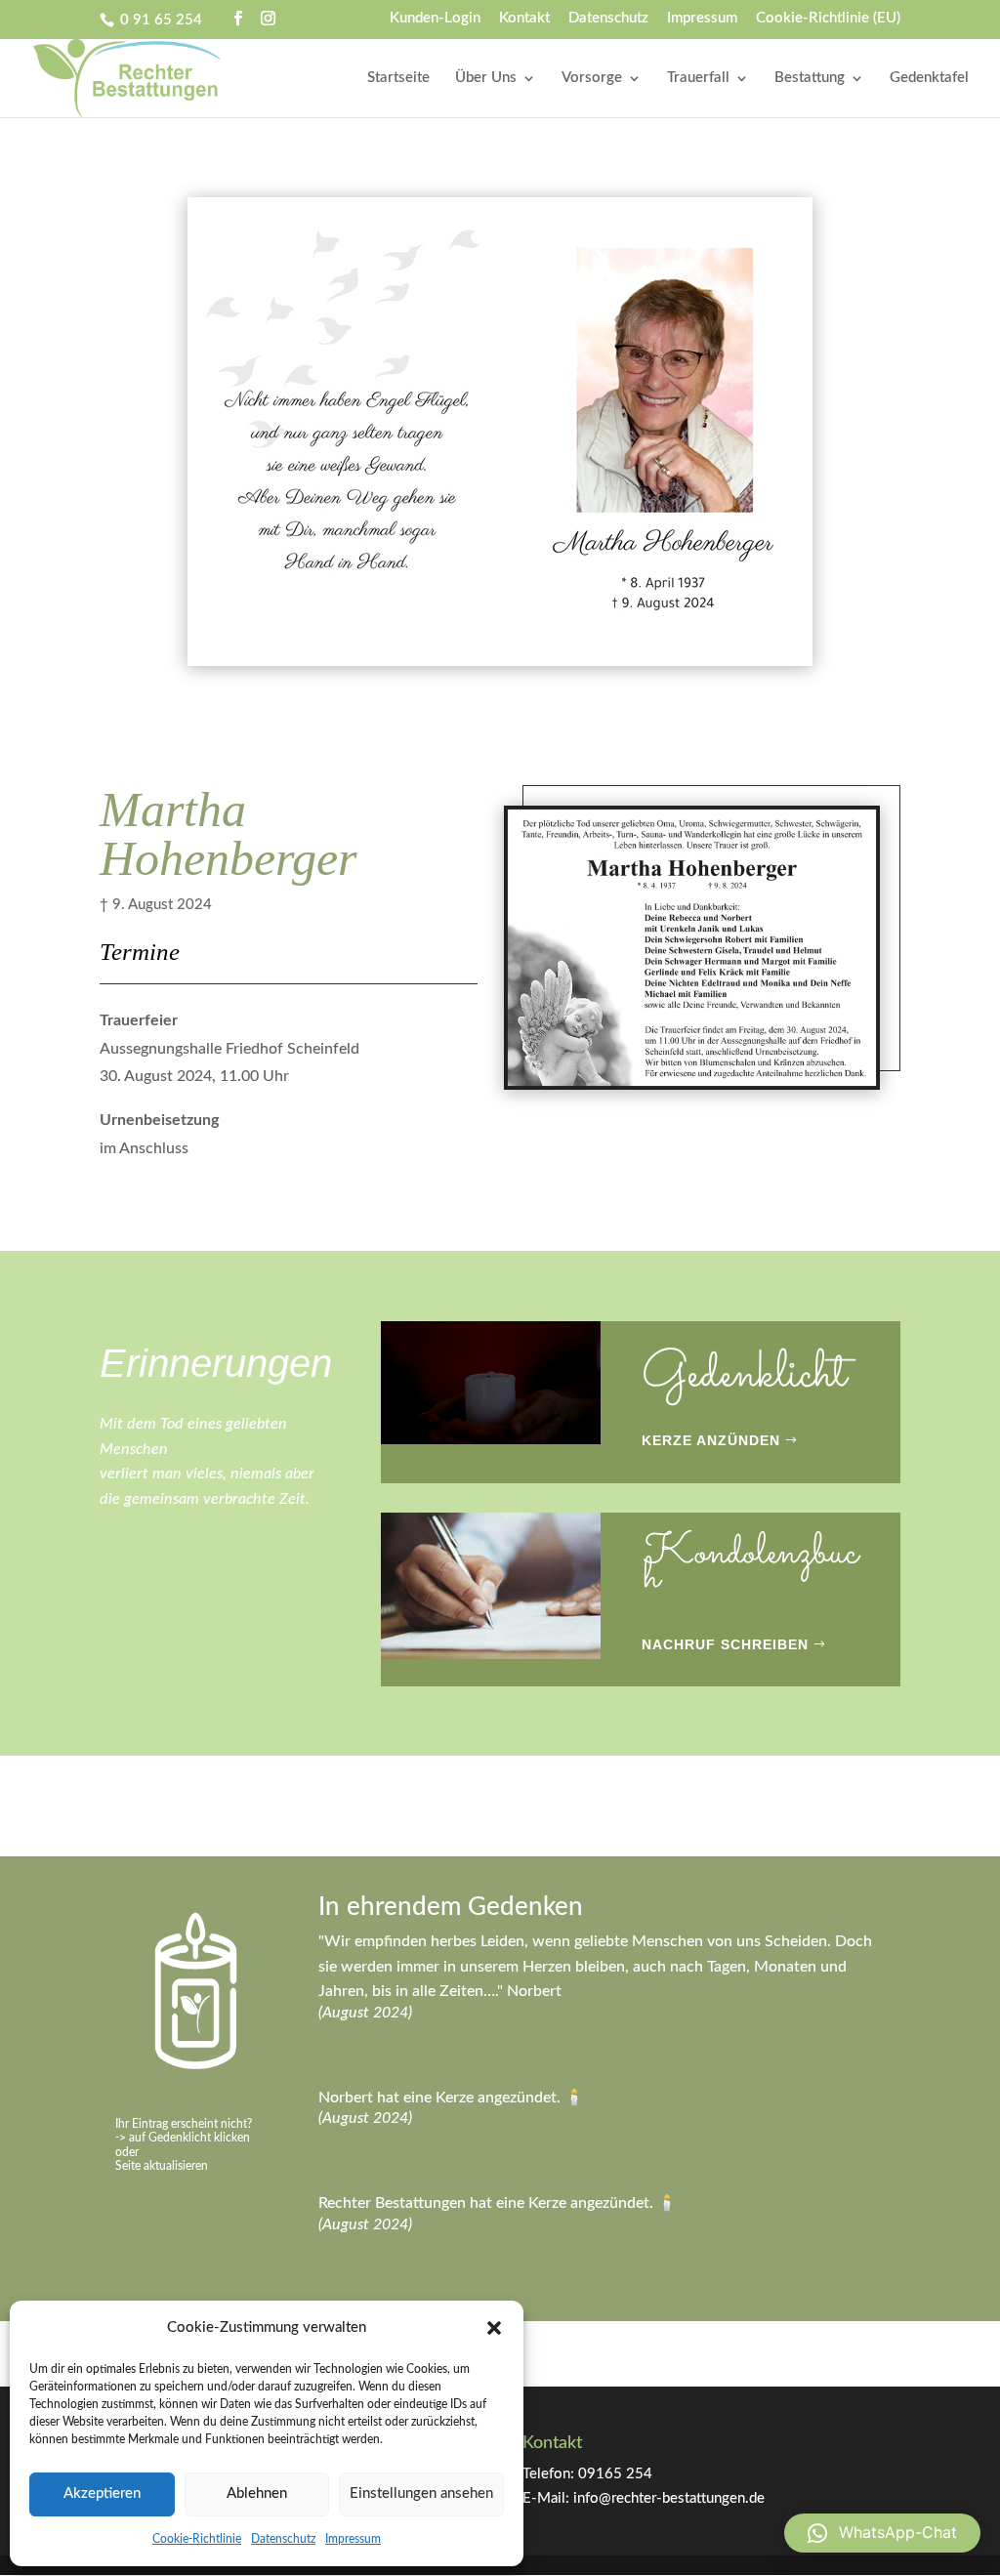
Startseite (398, 78)
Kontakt (524, 18)
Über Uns (486, 78)
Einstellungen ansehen (421, 2493)
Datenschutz (283, 2539)
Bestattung (810, 78)
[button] (494, 2328)
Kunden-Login (435, 18)
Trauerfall (698, 78)
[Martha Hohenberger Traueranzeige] (692, 1089)
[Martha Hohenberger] (500, 665)
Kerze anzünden (711, 1440)
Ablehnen (257, 2493)
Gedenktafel (929, 78)
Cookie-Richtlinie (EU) (828, 18)
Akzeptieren (102, 2493)
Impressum (353, 2539)
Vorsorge (592, 78)
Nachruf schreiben (725, 1644)
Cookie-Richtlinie (197, 2539)
